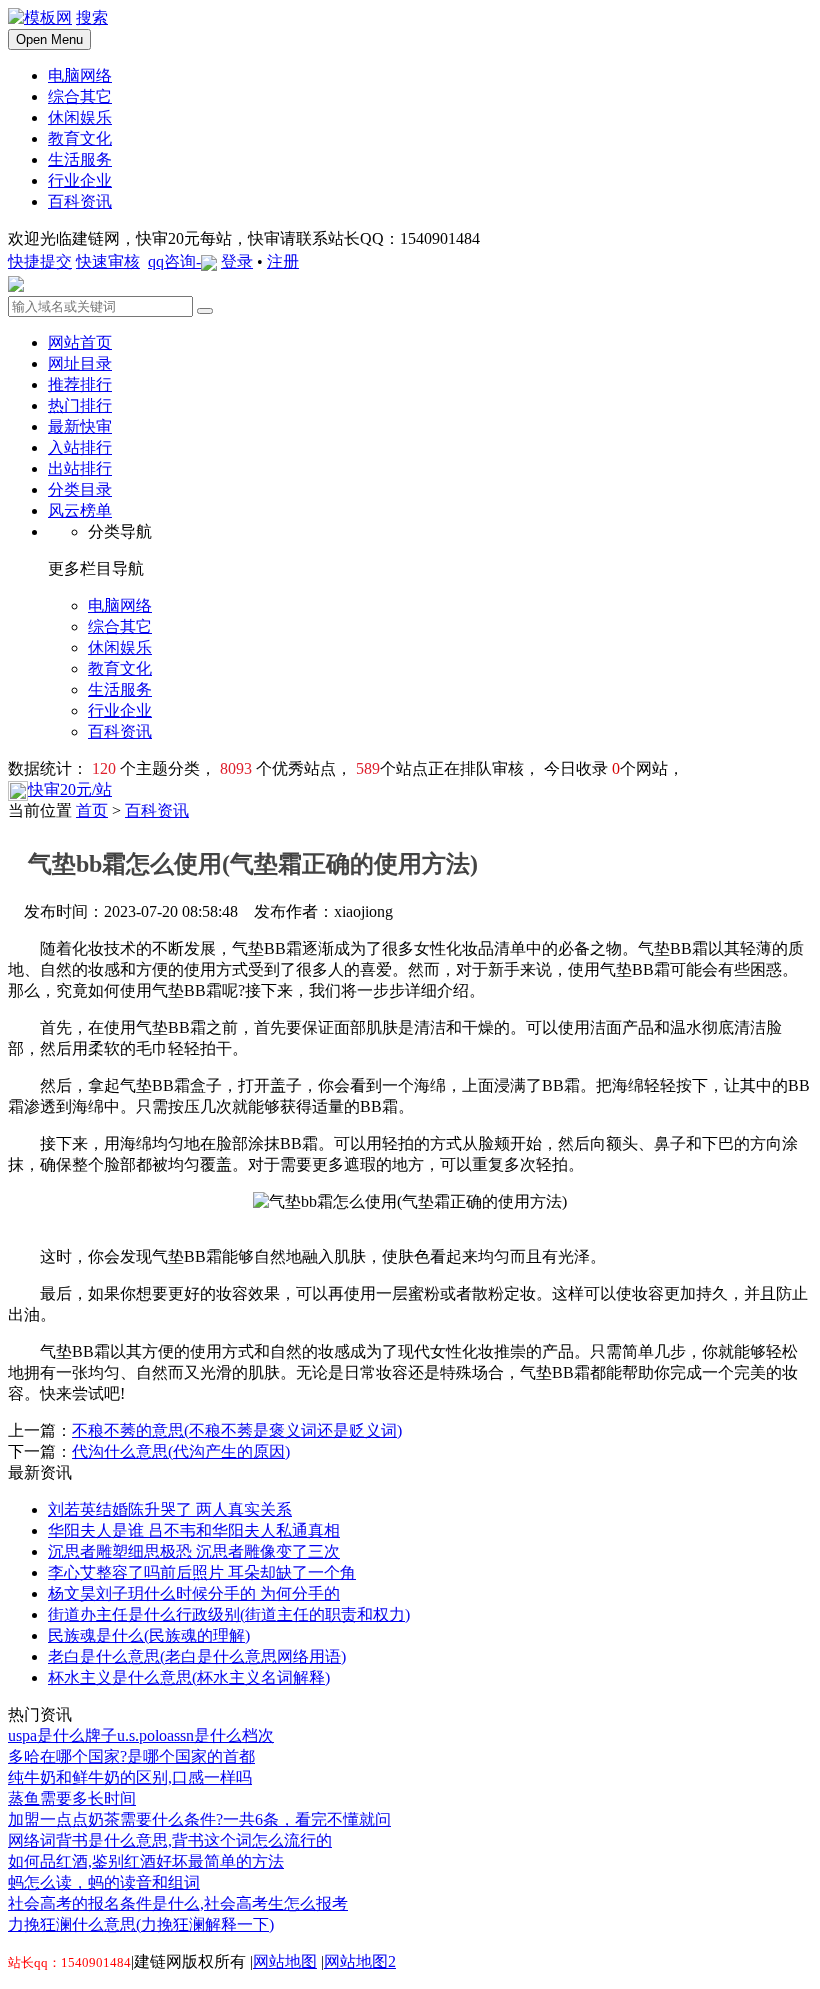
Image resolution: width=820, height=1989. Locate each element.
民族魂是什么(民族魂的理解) (149, 1635)
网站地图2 (360, 1961)
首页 (92, 810)
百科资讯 (157, 810)
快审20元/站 (70, 789)
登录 (237, 261)
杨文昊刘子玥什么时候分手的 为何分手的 (194, 1593)
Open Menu (49, 39)
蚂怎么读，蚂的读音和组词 (104, 1882)
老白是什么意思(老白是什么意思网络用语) (197, 1656)
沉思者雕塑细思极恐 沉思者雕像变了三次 (194, 1551)
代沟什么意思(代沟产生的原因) (181, 1451)
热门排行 (80, 405)
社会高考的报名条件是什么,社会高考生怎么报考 (178, 1903)
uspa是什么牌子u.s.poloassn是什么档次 (141, 1735)
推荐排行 (80, 384)
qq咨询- (174, 261)
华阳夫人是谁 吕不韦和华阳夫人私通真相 (194, 1530)
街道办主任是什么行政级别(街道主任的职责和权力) (229, 1614)
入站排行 (80, 447)
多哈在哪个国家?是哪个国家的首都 (131, 1756)
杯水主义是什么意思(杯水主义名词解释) (189, 1677)
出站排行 (80, 468)
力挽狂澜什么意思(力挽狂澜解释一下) (141, 1924)
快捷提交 (40, 261)
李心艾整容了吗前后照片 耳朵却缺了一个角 (202, 1572)
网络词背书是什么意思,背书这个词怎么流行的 (170, 1840)
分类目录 (80, 489)
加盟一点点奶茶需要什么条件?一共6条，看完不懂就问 (199, 1819)
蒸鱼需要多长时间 (72, 1798)
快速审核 (108, 261)
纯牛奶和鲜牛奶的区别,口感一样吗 (130, 1777)
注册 (283, 261)
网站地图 (285, 1961)
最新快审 (80, 426)
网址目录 (80, 363)
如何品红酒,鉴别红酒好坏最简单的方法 (146, 1861)
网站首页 (80, 342)
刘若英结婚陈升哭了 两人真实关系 (170, 1509)
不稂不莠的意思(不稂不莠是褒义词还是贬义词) (237, 1430)
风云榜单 (80, 510)
